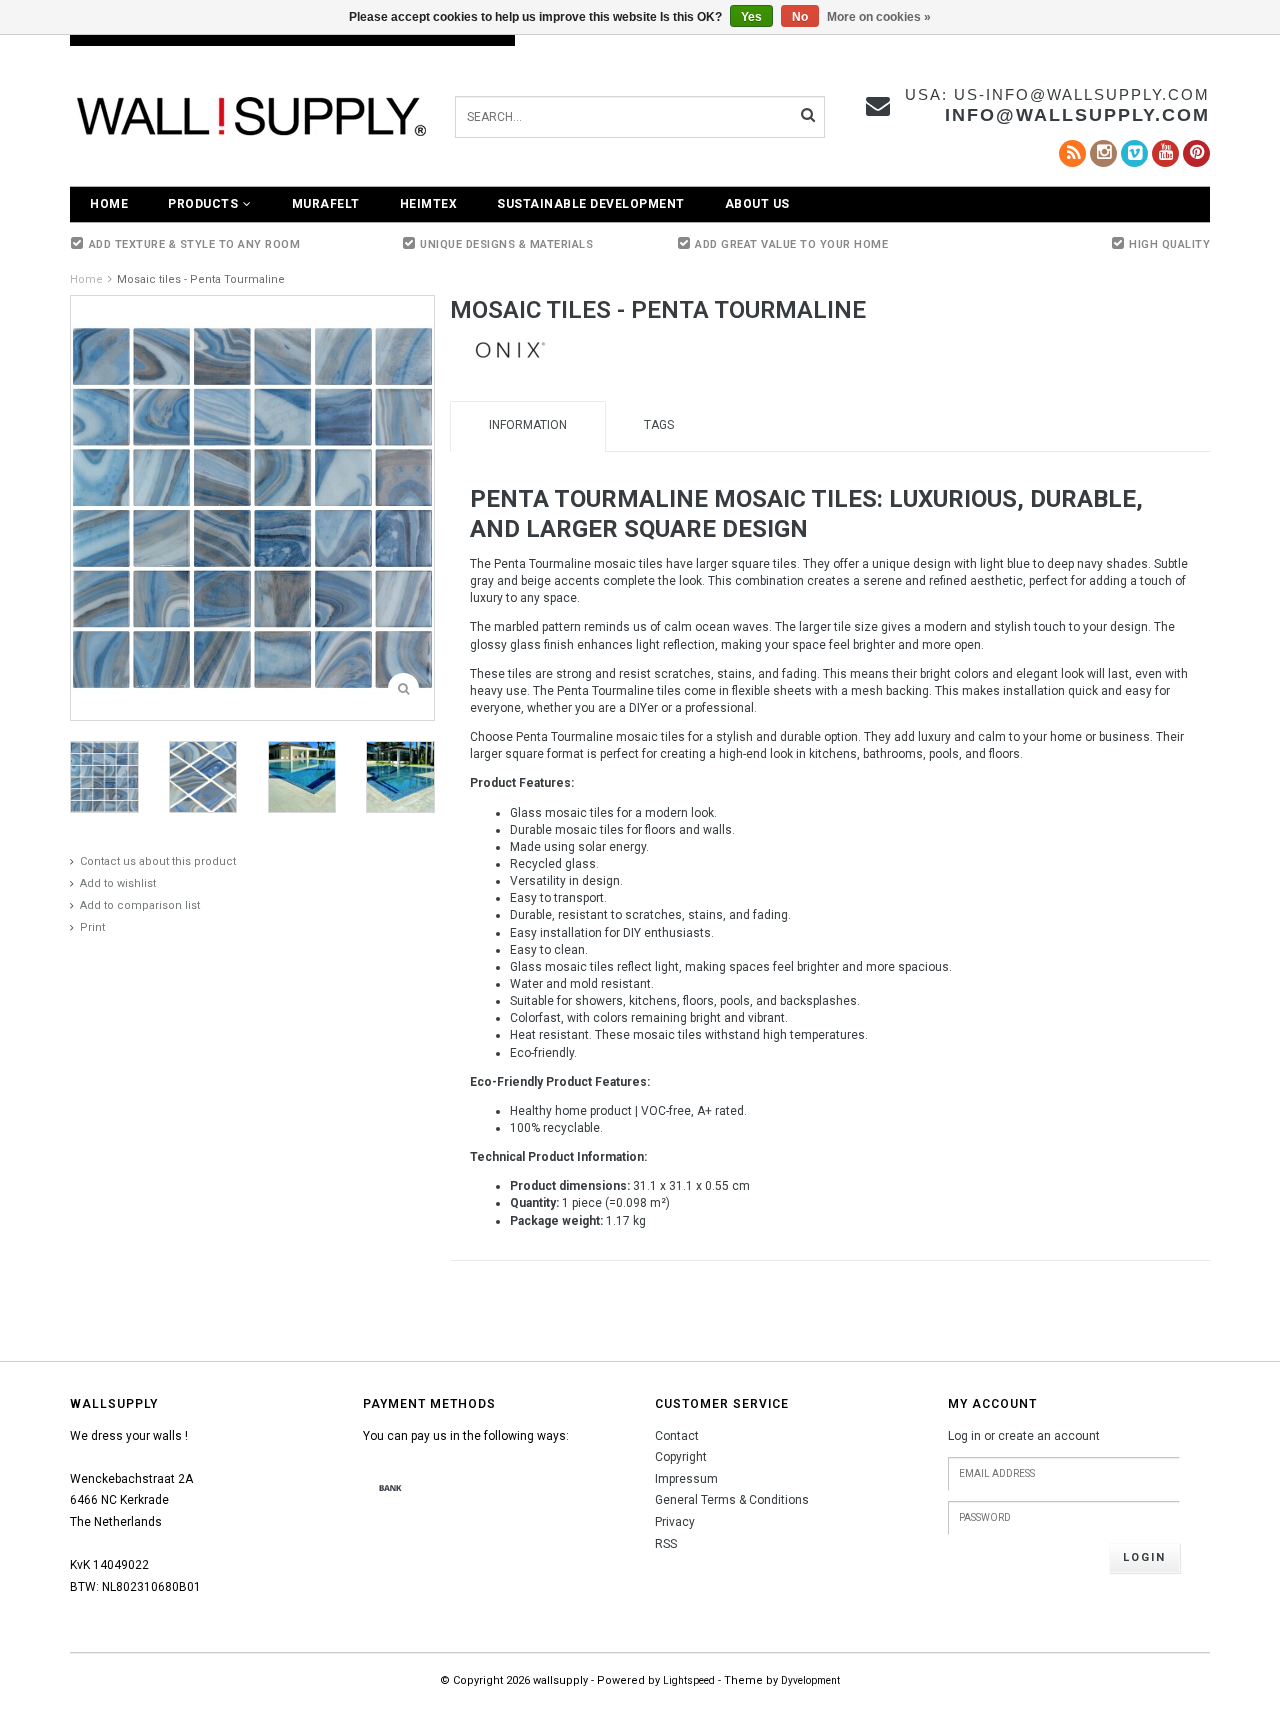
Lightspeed (689, 1680)
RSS (666, 1544)
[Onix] (510, 349)
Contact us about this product (158, 861)
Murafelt (326, 204)
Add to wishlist (118, 883)
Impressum (686, 1479)
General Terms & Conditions (732, 1500)
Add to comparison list (140, 905)
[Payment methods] (391, 1489)
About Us (757, 204)
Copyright (681, 1457)
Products (203, 204)
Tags (659, 425)
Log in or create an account (1024, 1436)
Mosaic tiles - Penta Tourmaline (201, 279)
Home (109, 204)
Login (1144, 1557)
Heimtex (429, 204)
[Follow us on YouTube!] (1165, 153)
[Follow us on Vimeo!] (1134, 153)
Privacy (675, 1522)
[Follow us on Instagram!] (1103, 153)
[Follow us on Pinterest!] (1196, 153)
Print (92, 927)
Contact (677, 1436)
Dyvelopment (810, 1680)
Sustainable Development (591, 204)
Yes (751, 17)
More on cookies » (879, 17)
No (800, 17)
